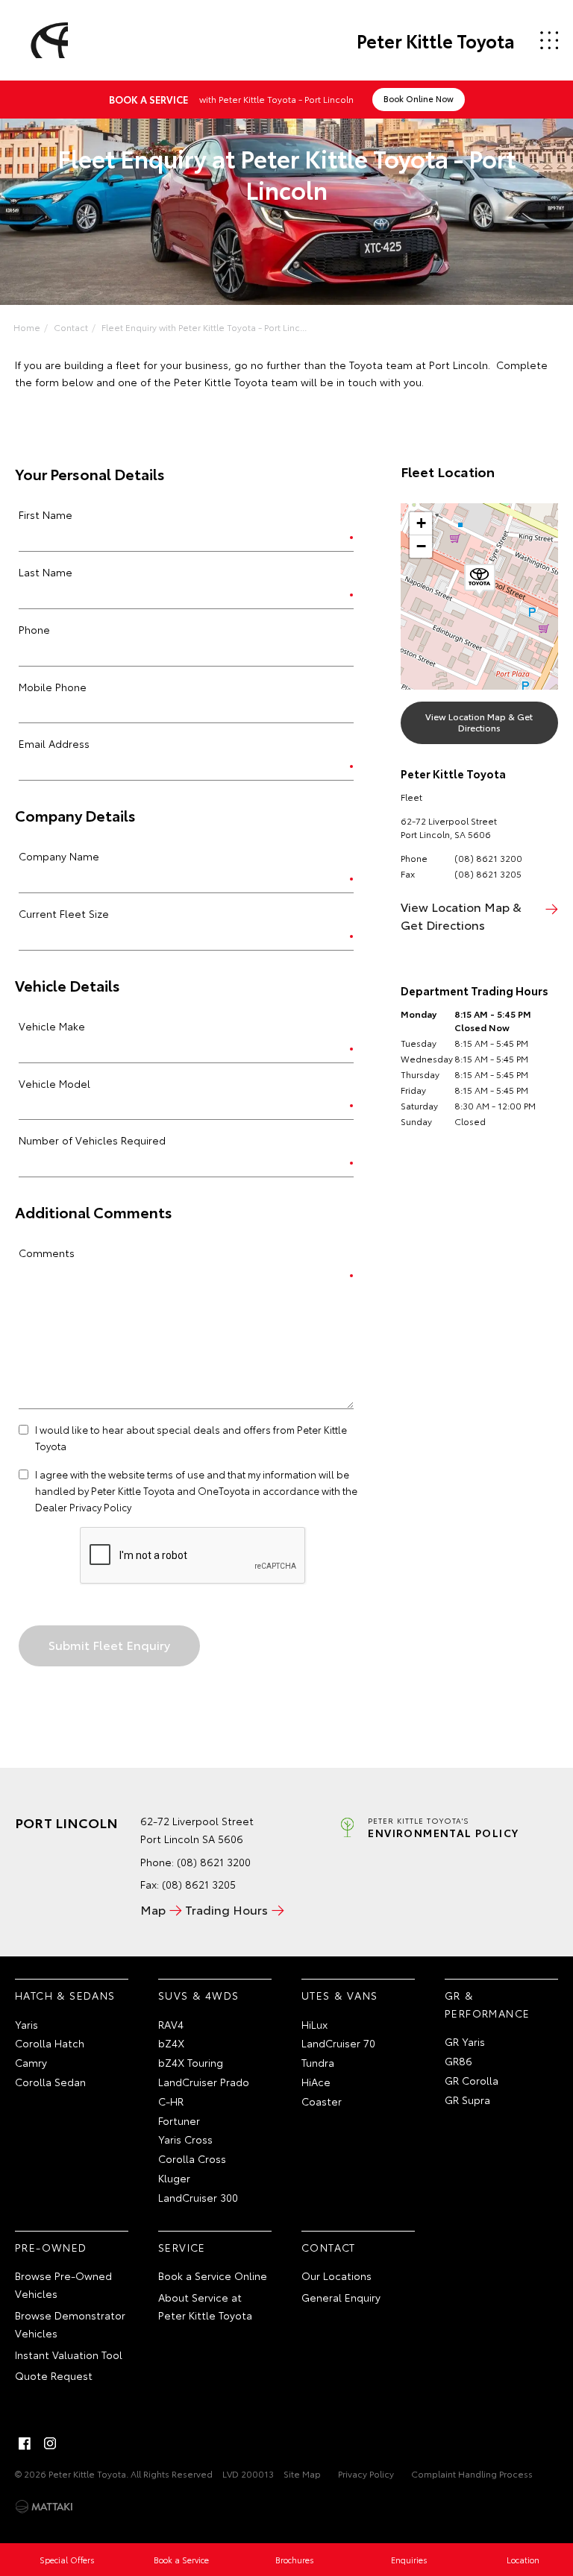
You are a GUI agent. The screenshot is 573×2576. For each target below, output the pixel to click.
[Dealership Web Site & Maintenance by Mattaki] (44, 2507)
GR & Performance (487, 2004)
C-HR (171, 2101)
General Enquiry (341, 2297)
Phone (34, 629)
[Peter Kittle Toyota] (47, 40)
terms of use (176, 1474)
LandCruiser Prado (204, 2082)
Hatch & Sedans (65, 1995)
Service (182, 2247)
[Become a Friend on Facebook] (25, 2443)
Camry (31, 2062)
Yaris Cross (185, 2139)
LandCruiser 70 (338, 2043)
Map (153, 1909)
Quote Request (54, 2375)
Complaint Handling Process (472, 2473)
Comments (47, 1253)
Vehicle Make (52, 1026)
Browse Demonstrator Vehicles (70, 2324)
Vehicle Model (54, 1083)
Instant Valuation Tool (69, 2355)
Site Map (302, 2473)
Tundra (318, 2062)
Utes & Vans (339, 1995)
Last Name (46, 572)
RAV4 (171, 2024)
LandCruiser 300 (198, 2197)
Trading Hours (226, 1909)
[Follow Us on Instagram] (50, 2443)
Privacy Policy (366, 2473)
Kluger (174, 2178)
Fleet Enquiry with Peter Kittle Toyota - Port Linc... (204, 327)
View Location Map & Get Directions (479, 721)
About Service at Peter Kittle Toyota (205, 2306)
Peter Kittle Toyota (436, 40)
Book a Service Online (213, 2276)
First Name (46, 514)
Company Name (59, 856)
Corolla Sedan (50, 2082)
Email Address (54, 743)
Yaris (26, 2024)
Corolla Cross (192, 2158)
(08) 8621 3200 (488, 858)
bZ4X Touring (191, 2062)
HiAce (316, 2082)
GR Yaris (465, 2041)
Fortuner (179, 2120)
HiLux (314, 2024)
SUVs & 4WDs (198, 1995)
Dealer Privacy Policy (83, 1507)
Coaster (322, 2101)
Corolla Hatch (50, 2043)
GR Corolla (472, 2080)
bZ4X (171, 2043)
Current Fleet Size (64, 913)
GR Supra (467, 2100)
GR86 (458, 2061)
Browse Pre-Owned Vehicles (63, 2284)
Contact (71, 327)
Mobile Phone (53, 687)
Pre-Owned (51, 2247)
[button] (480, 580)
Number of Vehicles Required (92, 1140)
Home (27, 327)
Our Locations (336, 2276)
